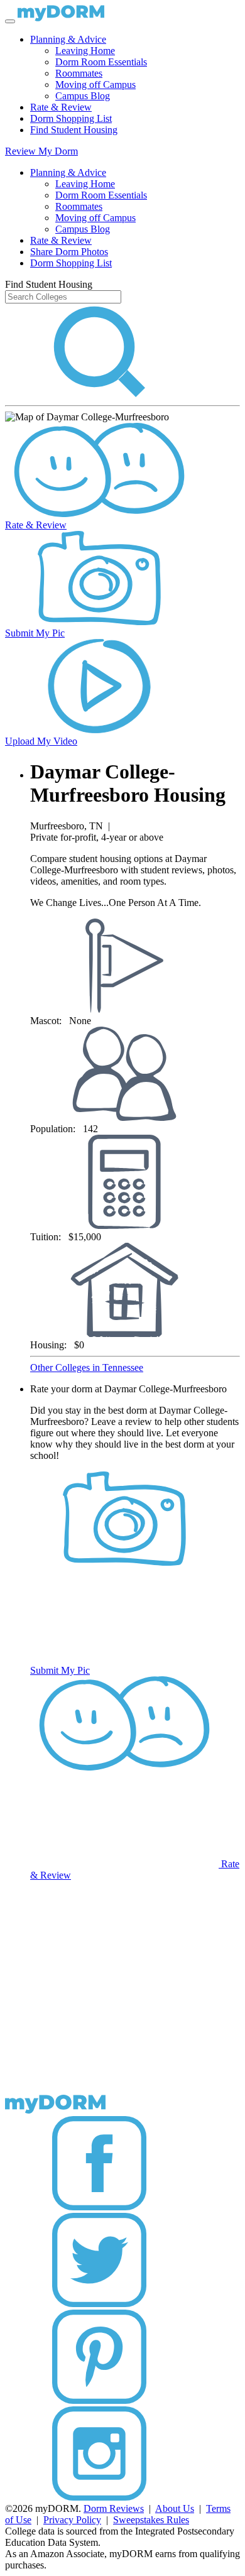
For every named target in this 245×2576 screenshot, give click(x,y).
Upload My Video (41, 741)
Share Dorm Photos (69, 252)
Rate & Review (61, 107)
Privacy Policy (72, 2520)
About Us (175, 2508)
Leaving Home (85, 51)
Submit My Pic (35, 633)
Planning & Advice (68, 39)
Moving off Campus (95, 85)
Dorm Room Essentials (101, 62)
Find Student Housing (74, 130)
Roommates (79, 73)
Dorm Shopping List (71, 118)
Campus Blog (83, 96)
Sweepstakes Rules (151, 2520)
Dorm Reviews (114, 2508)
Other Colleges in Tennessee (87, 1367)
